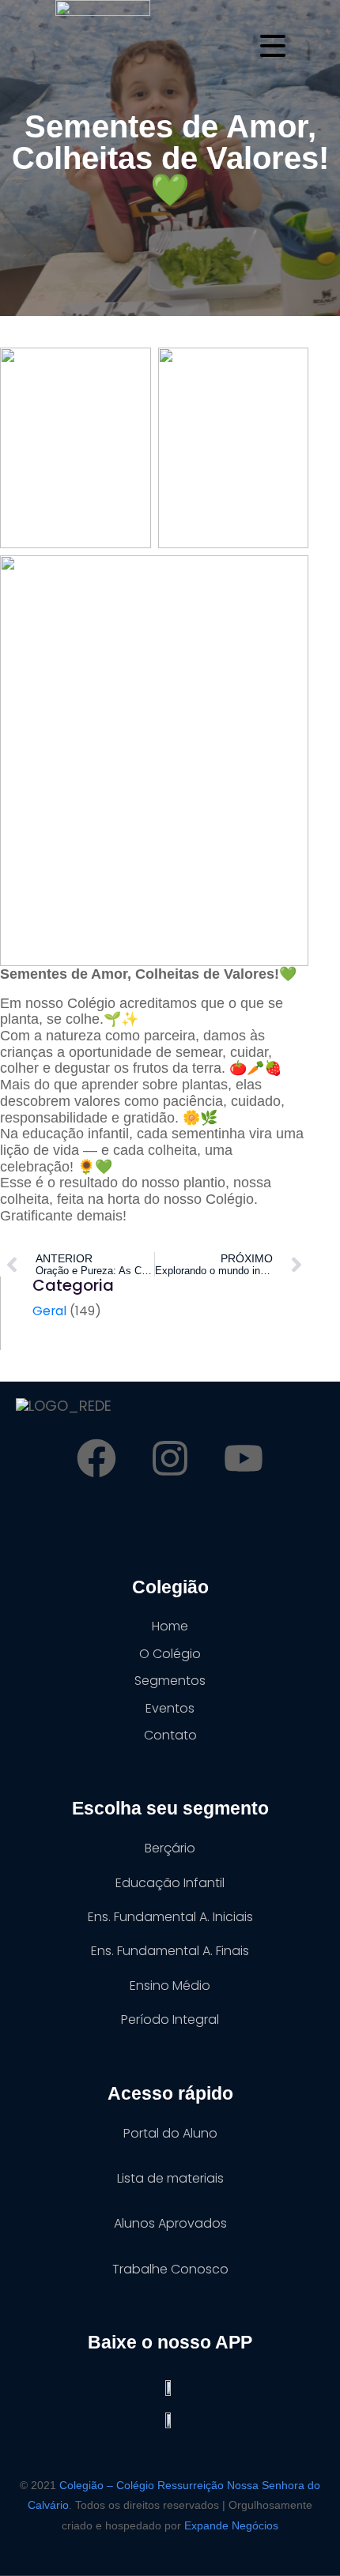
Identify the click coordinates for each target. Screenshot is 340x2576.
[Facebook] (96, 1458)
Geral (49, 1311)
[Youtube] (244, 1458)
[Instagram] (170, 1458)
